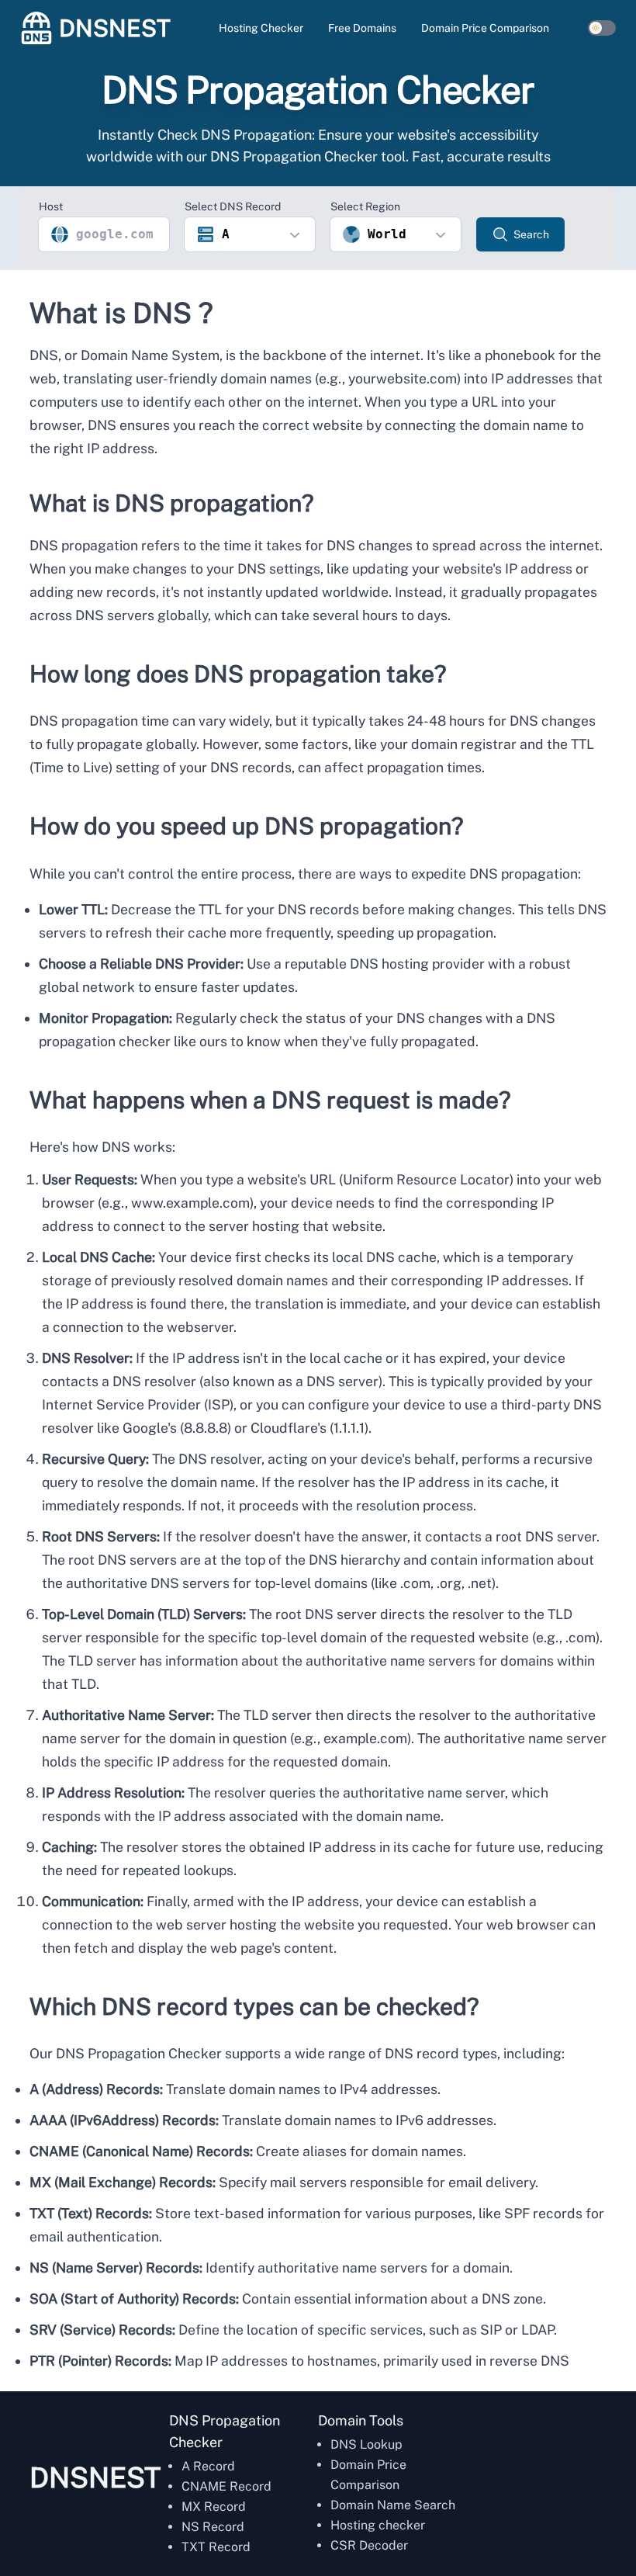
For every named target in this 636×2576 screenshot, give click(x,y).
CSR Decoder (369, 2545)
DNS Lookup (366, 2444)
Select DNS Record (233, 206)
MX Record (214, 2507)
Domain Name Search (393, 2505)
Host (51, 206)
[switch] (602, 28)
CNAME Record (226, 2486)
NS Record (213, 2527)
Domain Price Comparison (485, 28)
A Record (208, 2466)
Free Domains (362, 28)
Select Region (365, 206)
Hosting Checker (261, 28)
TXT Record (216, 2547)
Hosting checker (378, 2525)
